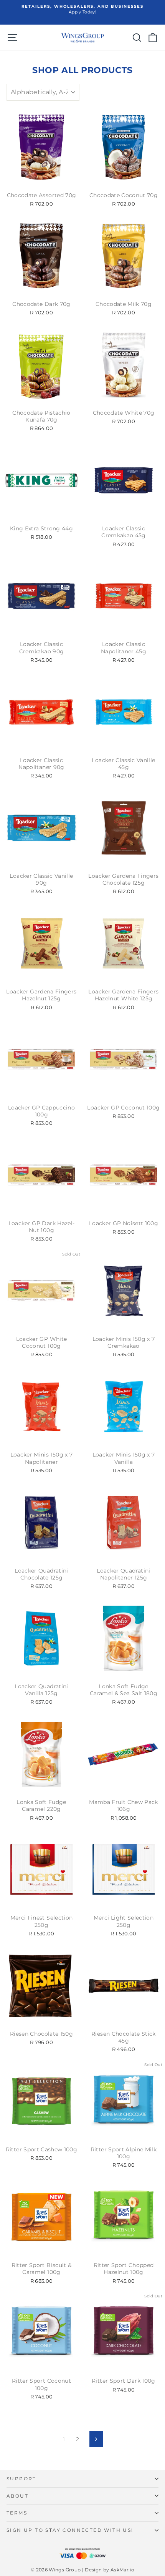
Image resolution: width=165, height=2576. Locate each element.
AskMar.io (122, 2570)
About (17, 2496)
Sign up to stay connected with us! (70, 2530)
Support (21, 2479)
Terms (17, 2513)
